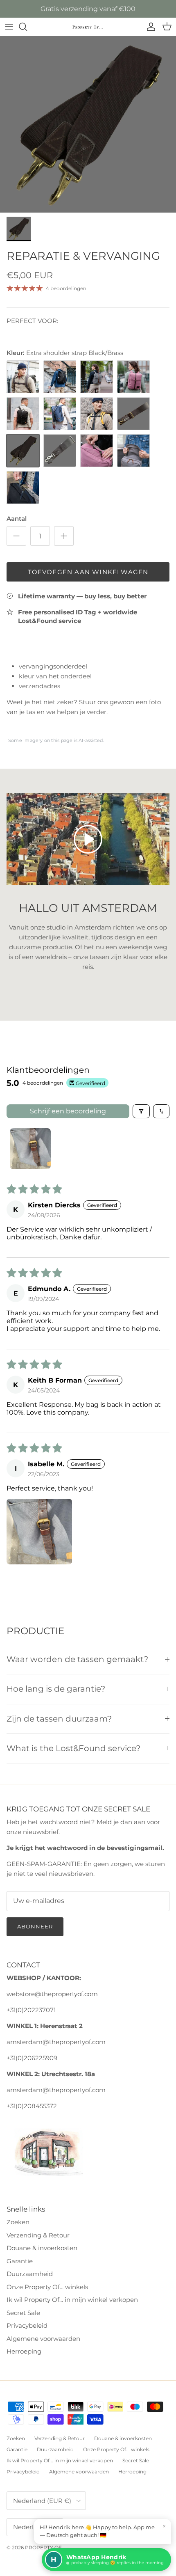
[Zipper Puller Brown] (133, 451)
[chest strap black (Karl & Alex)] (60, 377)
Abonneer (35, 1926)
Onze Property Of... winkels (47, 2287)
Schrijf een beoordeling (68, 1111)
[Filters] (141, 1111)
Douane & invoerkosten (42, 2248)
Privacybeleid (27, 2325)
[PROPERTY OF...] (88, 27)
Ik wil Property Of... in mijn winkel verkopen (72, 2300)
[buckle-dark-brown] (133, 377)
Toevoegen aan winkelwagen (88, 572)
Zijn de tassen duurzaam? (59, 1719)
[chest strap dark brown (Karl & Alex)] (23, 377)
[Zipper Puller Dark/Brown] (97, 451)
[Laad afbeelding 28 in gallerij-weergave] (88, 124)
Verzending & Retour (38, 2235)
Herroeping (24, 2351)
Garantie (20, 2261)
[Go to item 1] (30, 1149)
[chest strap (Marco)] (60, 414)
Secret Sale (23, 2313)
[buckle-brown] (97, 377)
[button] (39, 1532)
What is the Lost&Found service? (73, 1748)
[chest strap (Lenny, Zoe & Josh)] (97, 414)
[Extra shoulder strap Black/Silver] (60, 451)
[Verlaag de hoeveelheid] (16, 536)
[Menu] (9, 27)
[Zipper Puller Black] (23, 488)
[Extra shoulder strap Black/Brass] (23, 451)
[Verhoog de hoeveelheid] (64, 536)
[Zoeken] (27, 27)
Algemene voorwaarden (43, 2339)
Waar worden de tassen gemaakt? (77, 1659)
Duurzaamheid (30, 2274)
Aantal (17, 519)
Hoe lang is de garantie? (56, 1689)
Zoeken (18, 2222)
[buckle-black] (23, 414)
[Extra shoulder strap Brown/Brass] (133, 414)
